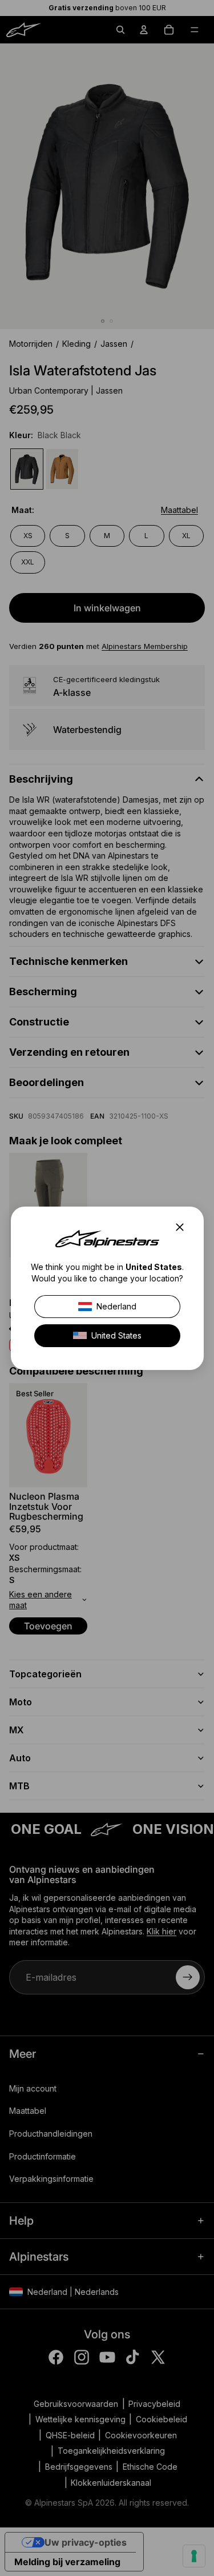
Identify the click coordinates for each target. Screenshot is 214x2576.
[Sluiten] (183, 1227)
